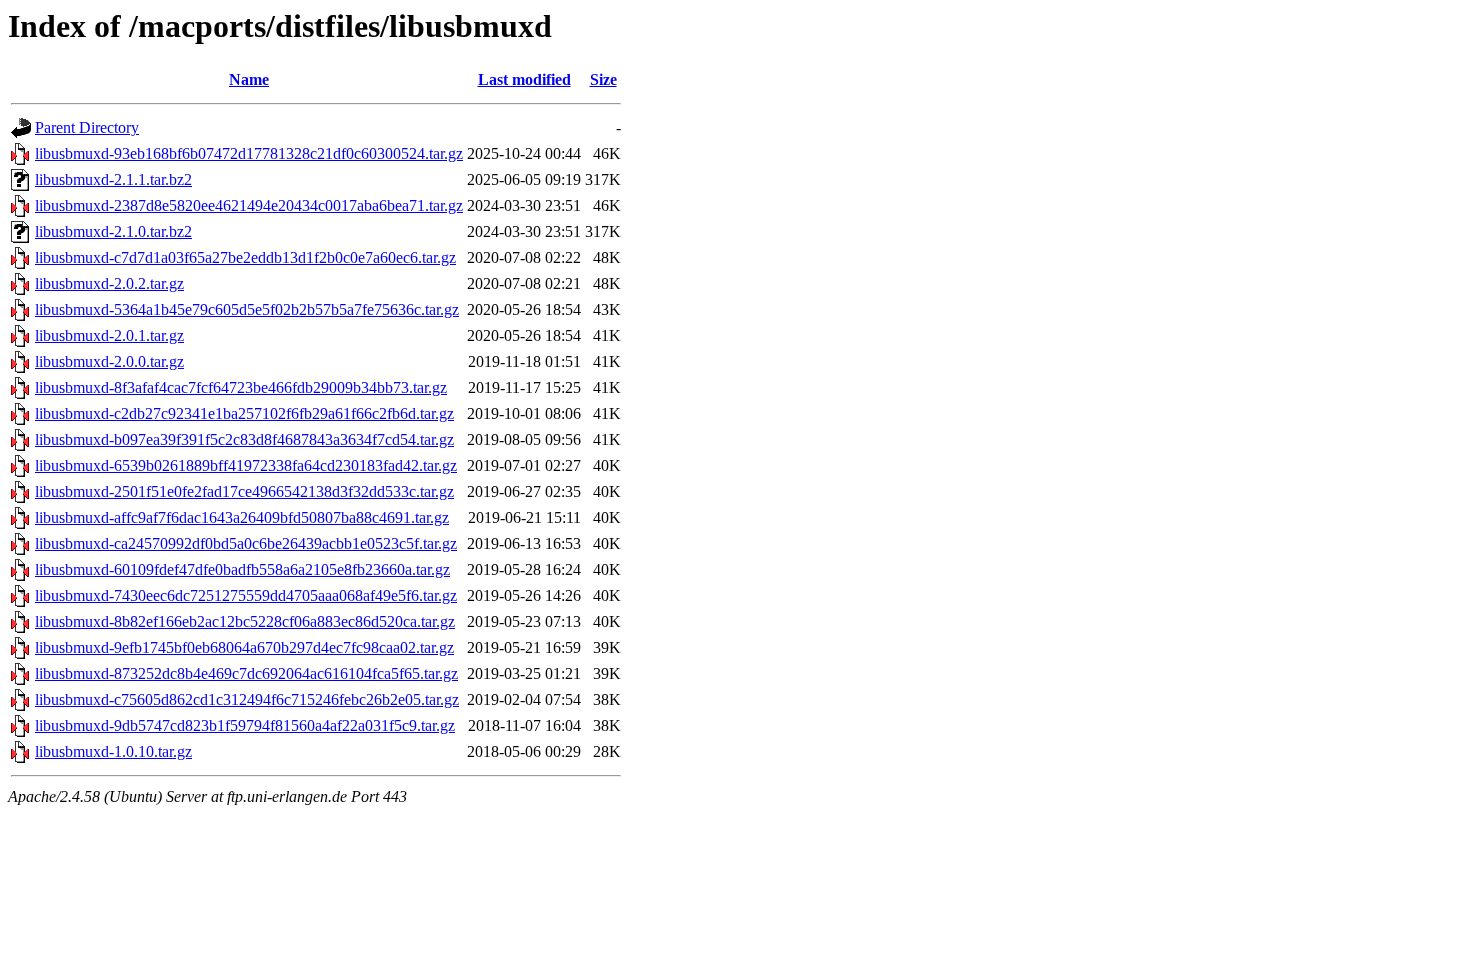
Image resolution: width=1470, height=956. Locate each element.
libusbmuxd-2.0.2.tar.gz (109, 283)
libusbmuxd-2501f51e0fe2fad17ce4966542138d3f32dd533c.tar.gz (244, 491)
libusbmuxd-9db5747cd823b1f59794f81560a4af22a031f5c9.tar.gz (245, 725)
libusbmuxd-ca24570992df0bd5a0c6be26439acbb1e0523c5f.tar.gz (246, 543)
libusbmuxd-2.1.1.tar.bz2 (113, 179)
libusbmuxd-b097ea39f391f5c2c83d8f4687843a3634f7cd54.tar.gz (244, 439)
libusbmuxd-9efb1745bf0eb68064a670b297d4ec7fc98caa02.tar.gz (244, 647)
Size (603, 79)
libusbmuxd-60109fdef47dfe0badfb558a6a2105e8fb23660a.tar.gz (242, 569)
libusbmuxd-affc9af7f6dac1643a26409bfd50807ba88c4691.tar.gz (242, 517)
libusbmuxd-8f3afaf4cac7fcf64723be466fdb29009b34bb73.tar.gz (241, 387)
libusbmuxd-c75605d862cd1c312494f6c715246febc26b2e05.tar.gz (247, 699)
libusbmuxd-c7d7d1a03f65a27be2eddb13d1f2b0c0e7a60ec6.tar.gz (245, 257)
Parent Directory (87, 127)
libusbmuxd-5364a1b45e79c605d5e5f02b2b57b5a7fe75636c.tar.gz (247, 309)
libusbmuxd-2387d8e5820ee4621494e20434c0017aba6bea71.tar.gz (249, 205)
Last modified (524, 79)
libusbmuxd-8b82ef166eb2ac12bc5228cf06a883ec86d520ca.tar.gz (245, 621)
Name (249, 79)
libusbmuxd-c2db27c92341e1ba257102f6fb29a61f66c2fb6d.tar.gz (244, 413)
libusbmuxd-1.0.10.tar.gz (113, 751)
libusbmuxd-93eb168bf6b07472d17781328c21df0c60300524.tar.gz (249, 153)
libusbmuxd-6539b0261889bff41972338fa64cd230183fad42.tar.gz (246, 465)
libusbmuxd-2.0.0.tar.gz (109, 361)
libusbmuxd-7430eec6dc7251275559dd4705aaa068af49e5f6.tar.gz (246, 595)
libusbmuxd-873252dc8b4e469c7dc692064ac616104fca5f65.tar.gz (246, 673)
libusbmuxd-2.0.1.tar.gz (109, 335)
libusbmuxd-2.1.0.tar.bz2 (113, 231)
